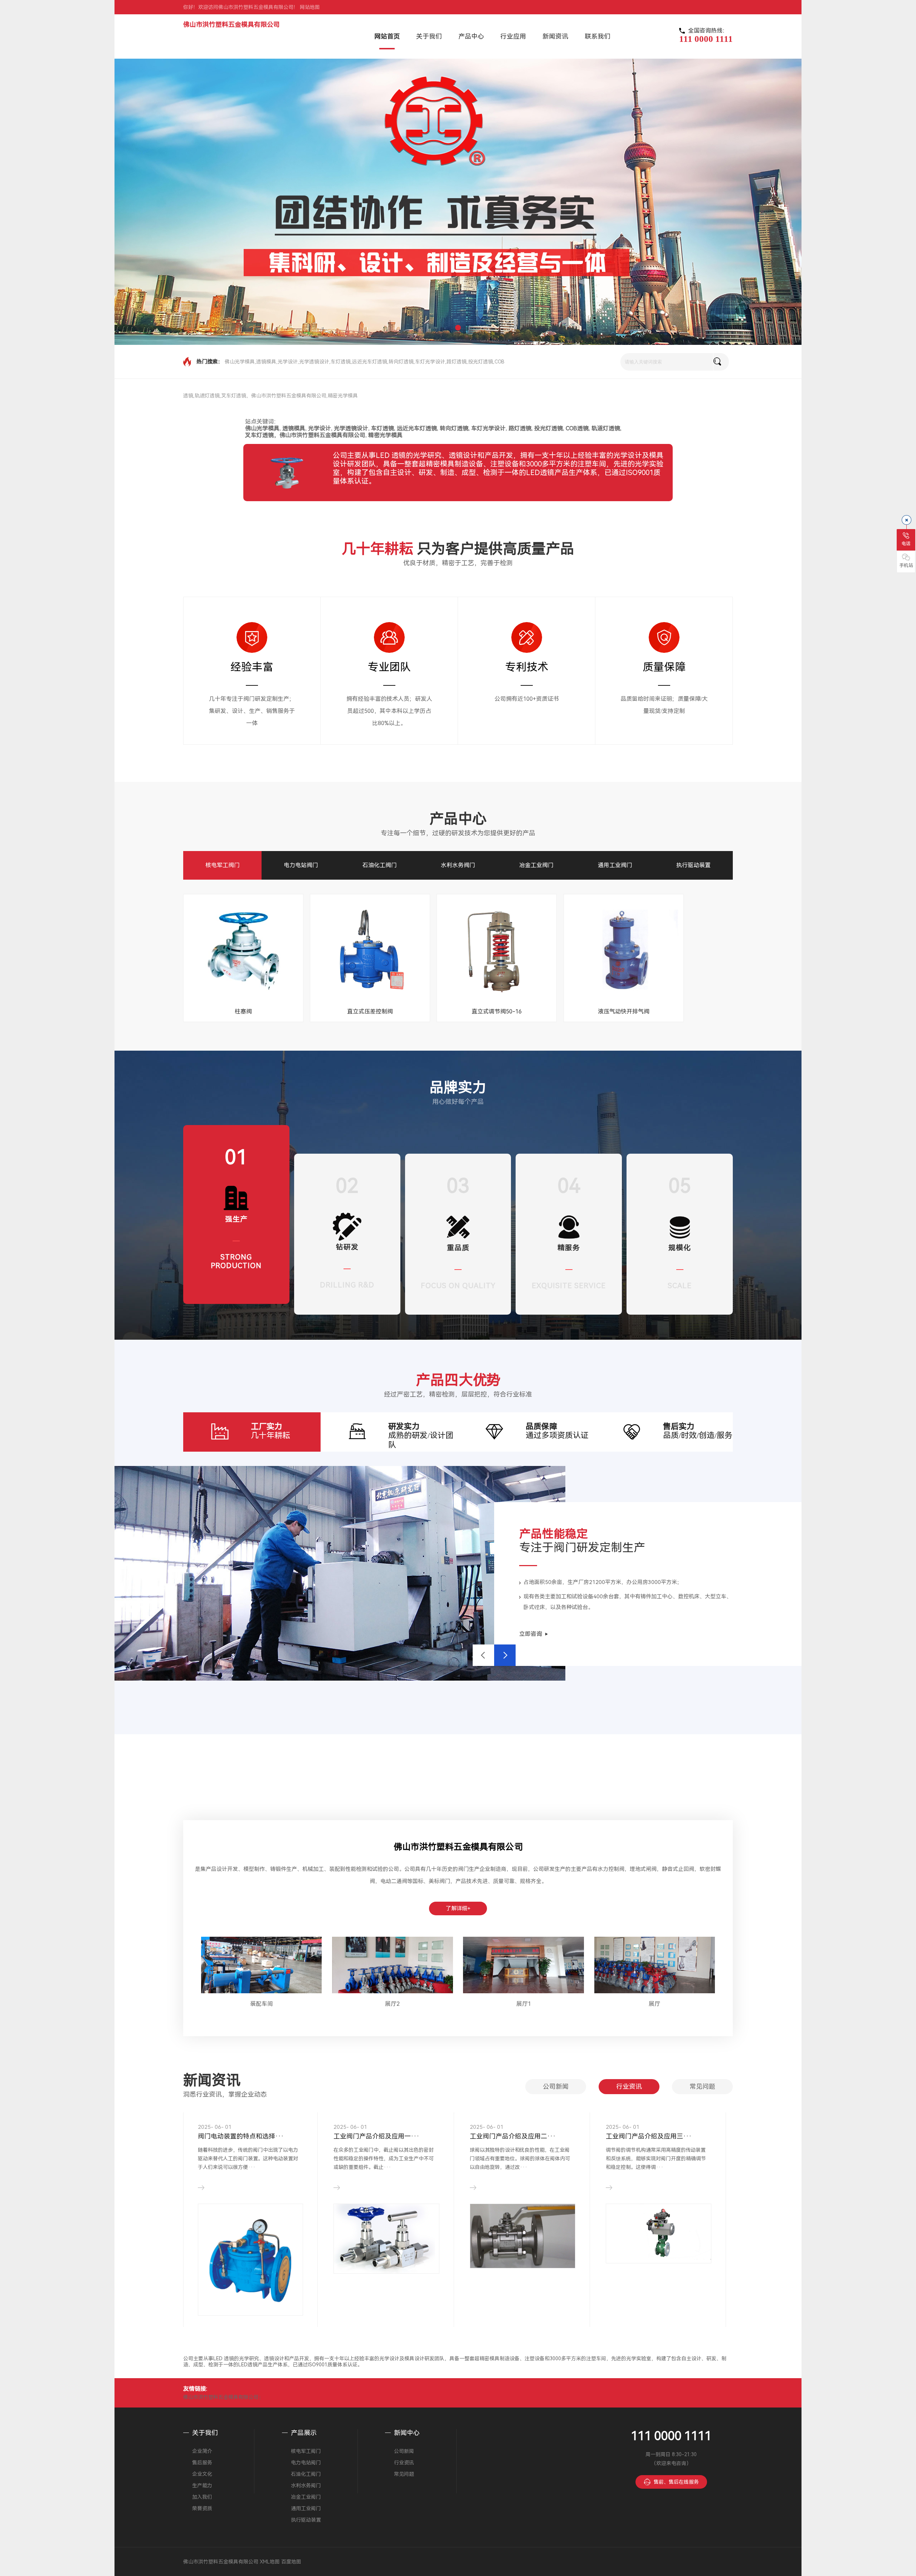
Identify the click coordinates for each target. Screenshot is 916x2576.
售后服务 (202, 2463)
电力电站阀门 (301, 865)
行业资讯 (629, 2086)
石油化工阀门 (380, 865)
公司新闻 (556, 2086)
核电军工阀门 (223, 865)
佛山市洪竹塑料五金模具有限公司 (232, 25)
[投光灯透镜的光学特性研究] (250, 2238)
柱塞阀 (243, 1011)
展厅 (654, 2004)
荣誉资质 (202, 2508)
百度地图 (291, 2562)
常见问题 (702, 2086)
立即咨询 (531, 1634)
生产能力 (202, 2485)
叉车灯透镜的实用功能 (366, 2136)
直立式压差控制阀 (370, 1011)
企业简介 (202, 2451)
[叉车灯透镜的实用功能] (386, 2238)
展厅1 (524, 2004)
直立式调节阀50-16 (497, 1011)
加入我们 (202, 2497)
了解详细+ (458, 1908)
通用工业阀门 (615, 865)
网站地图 (310, 7)
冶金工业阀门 (536, 865)
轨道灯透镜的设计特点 (502, 2136)
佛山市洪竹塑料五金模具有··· (649, 2136)
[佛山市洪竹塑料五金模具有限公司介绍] (659, 2238)
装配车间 (262, 2004)
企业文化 (202, 2474)
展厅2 (392, 2004)
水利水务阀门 (458, 865)
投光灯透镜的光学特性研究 (237, 2136)
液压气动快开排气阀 (624, 1011)
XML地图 (270, 2562)
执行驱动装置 (693, 865)
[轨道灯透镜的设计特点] (523, 2238)
